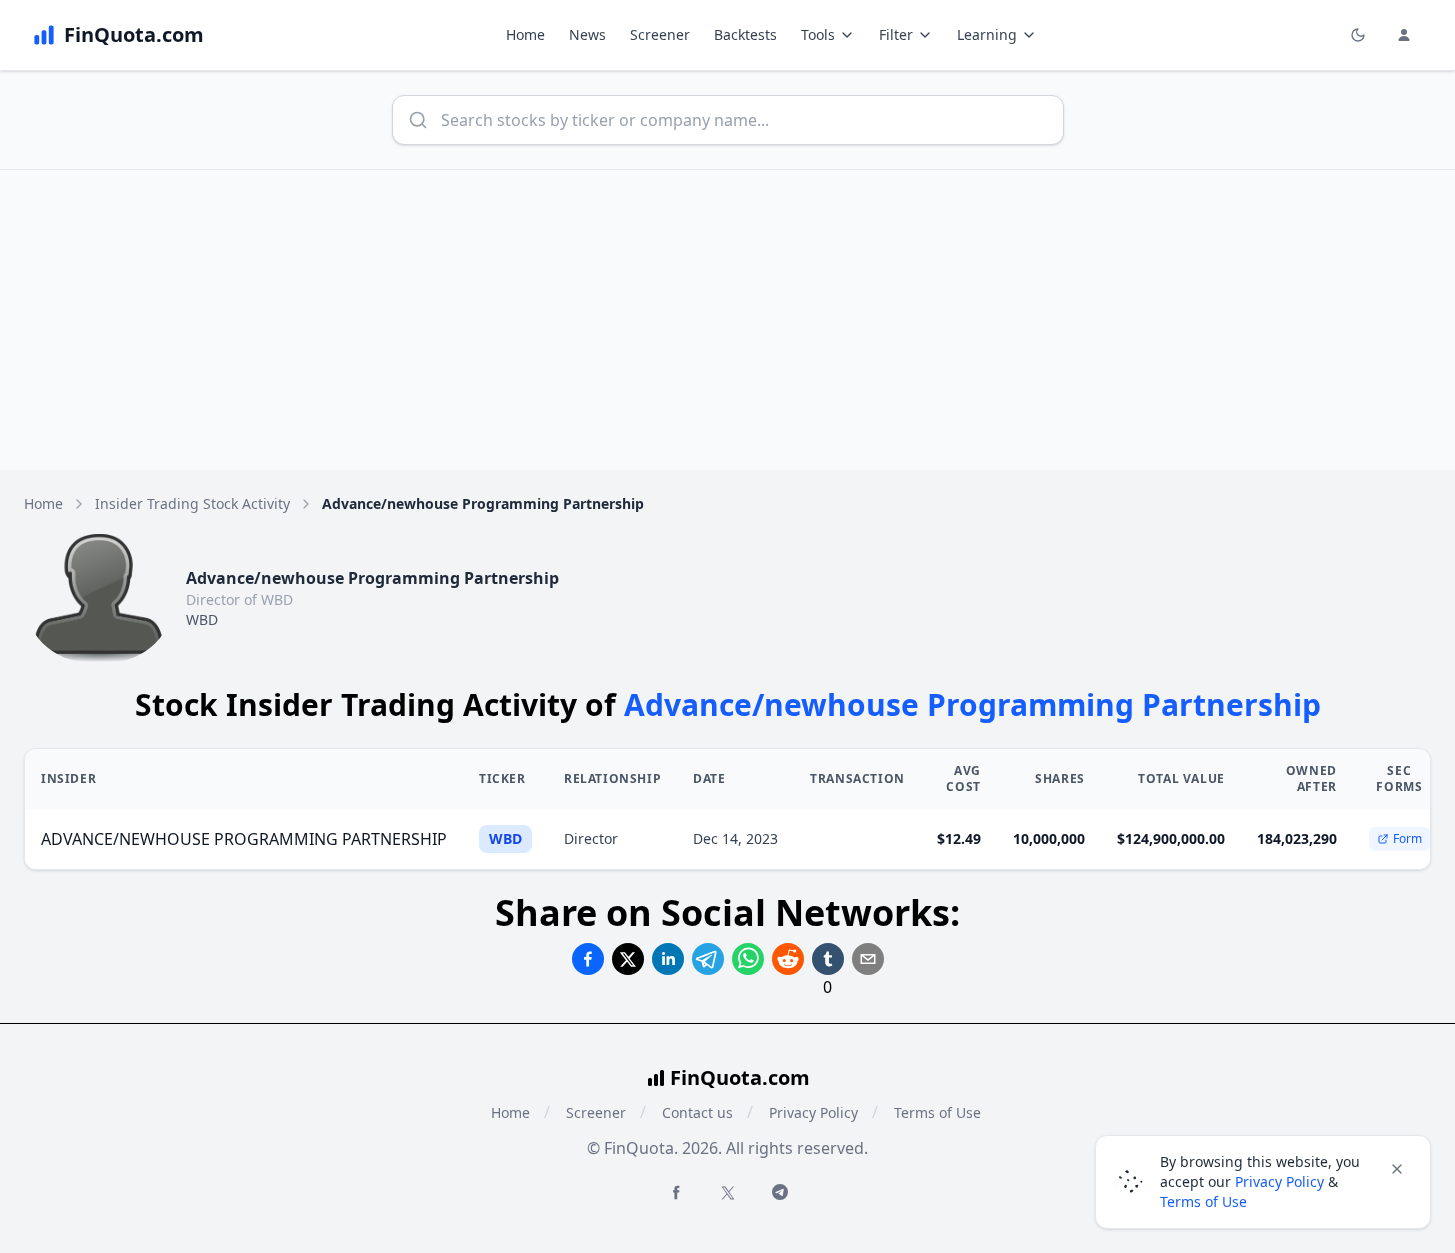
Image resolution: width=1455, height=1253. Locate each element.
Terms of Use (937, 1112)
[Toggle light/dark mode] (1358, 35)
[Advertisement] (728, 320)
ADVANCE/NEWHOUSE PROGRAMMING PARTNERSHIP (244, 839)
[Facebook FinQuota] (676, 1192)
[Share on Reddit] (788, 959)
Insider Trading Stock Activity (192, 503)
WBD (202, 619)
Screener (660, 34)
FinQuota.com (740, 1077)
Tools (818, 34)
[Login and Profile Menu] (1404, 35)
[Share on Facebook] (588, 959)
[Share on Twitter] (628, 959)
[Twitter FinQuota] (728, 1193)
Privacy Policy (813, 1112)
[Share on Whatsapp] (748, 959)
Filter (896, 34)
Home (525, 34)
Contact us (697, 1112)
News (587, 34)
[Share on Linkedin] (668, 959)
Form (1407, 838)
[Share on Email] (868, 959)
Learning (987, 34)
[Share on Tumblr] (828, 959)
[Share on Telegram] (708, 959)
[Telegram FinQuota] (780, 1192)
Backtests (745, 34)
